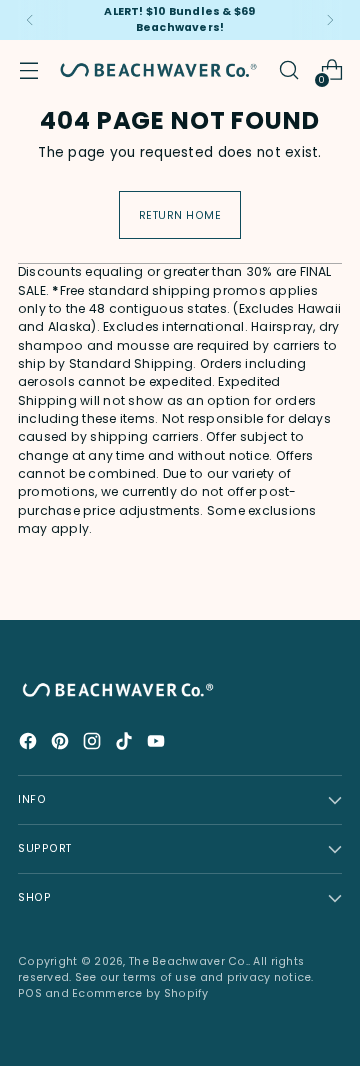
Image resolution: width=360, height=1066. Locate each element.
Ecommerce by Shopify (140, 993)
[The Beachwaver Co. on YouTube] (158, 744)
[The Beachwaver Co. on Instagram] (94, 744)
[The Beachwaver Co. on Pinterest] (62, 744)
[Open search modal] (288, 70)
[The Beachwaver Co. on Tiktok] (126, 744)
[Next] (330, 20)
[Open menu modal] (28, 70)
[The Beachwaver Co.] (158, 70)
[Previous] (30, 20)
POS (30, 993)
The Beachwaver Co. (188, 961)
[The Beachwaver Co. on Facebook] (30, 744)
